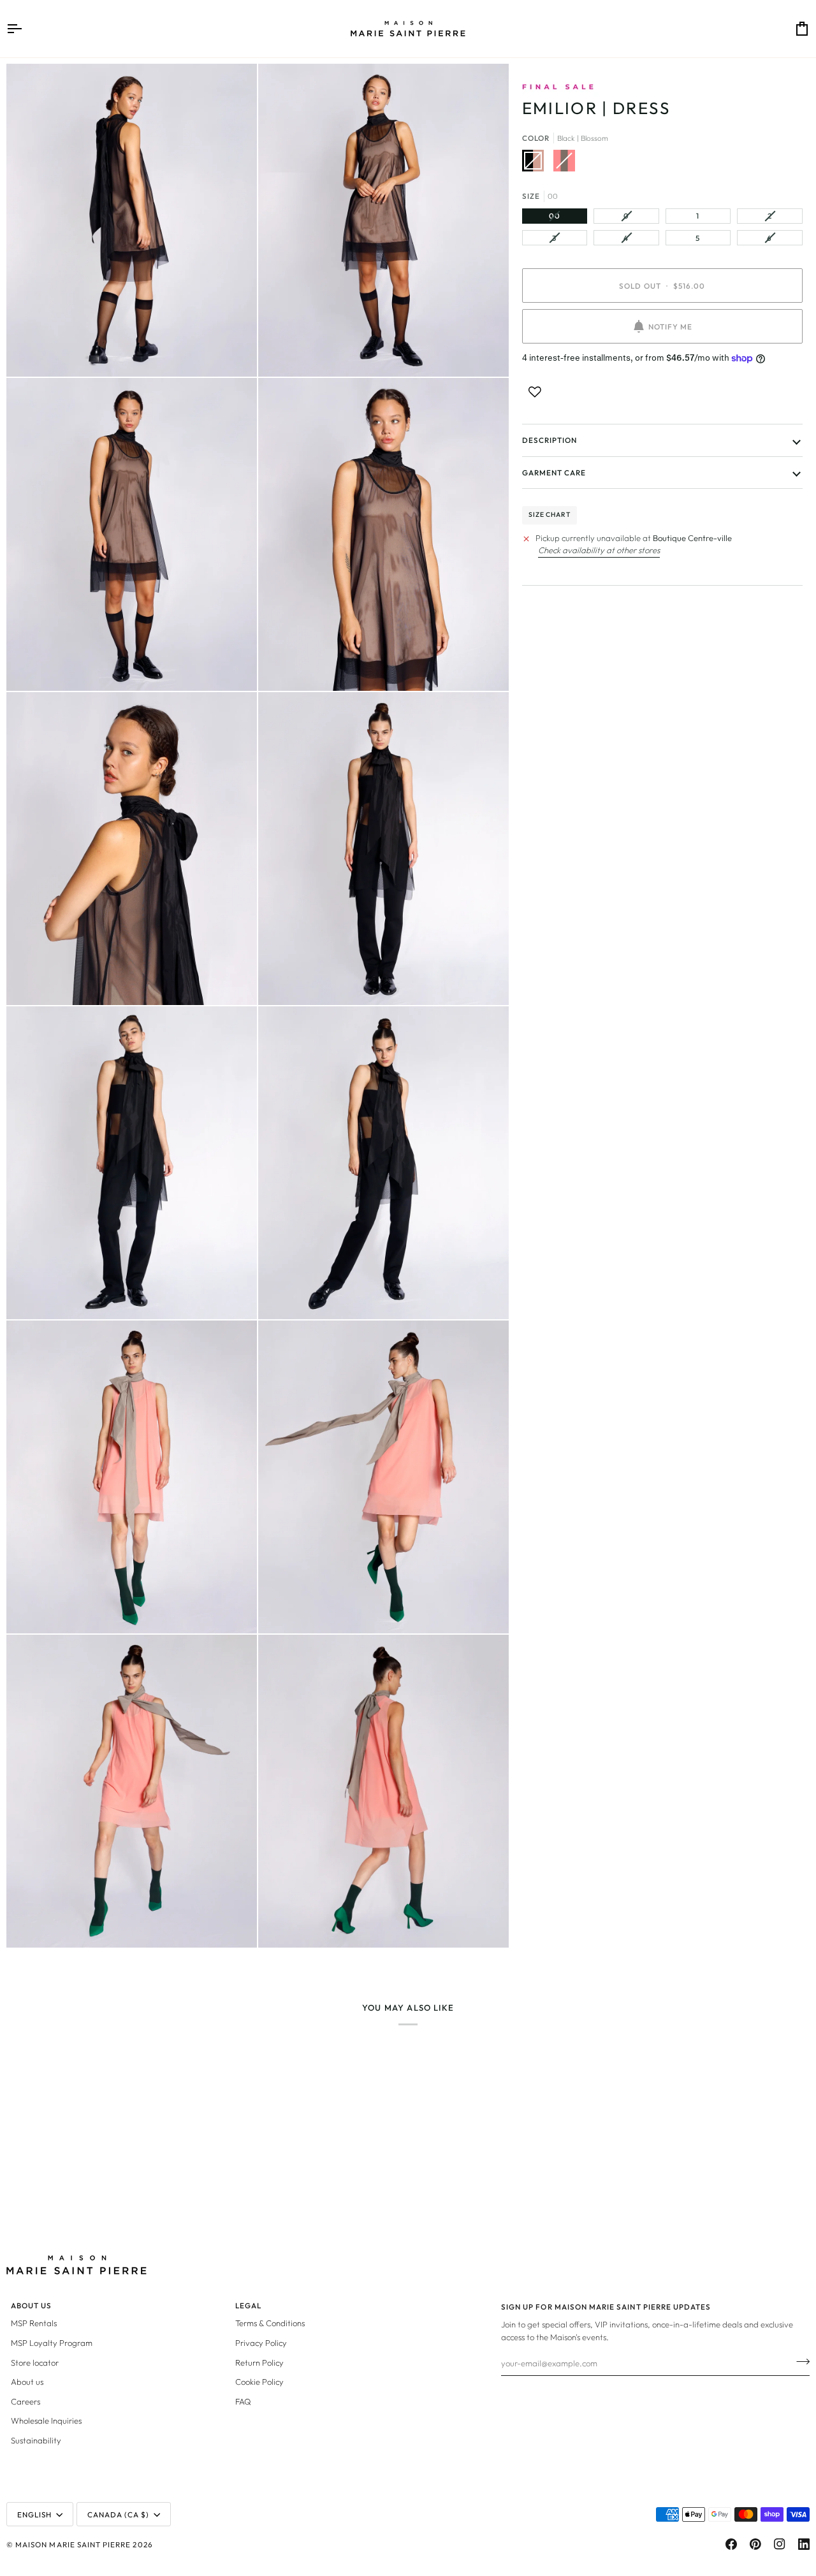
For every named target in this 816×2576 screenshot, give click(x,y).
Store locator (35, 2363)
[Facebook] (731, 2544)
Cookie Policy (259, 2382)
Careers (25, 2401)
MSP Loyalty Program (52, 2343)
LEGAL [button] (248, 2305)
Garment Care (554, 473)
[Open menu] (25, 29)
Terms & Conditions (270, 2323)
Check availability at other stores (599, 550)
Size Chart (550, 515)
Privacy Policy (261, 2343)
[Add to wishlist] (535, 392)
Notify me (670, 327)
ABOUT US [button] (31, 2305)
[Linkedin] (804, 2544)
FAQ (243, 2401)
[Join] (799, 2361)
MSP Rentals (34, 2323)
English (34, 2514)
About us (27, 2382)
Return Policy (259, 2363)
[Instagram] (780, 2544)
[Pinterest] (755, 2544)
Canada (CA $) (119, 2514)
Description (550, 440)
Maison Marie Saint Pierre (73, 2544)
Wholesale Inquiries (46, 2420)
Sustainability (36, 2440)
